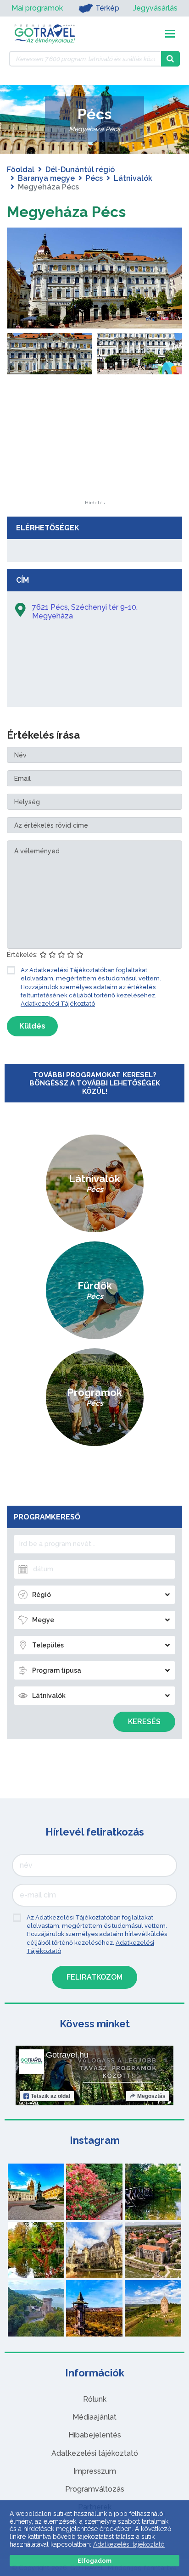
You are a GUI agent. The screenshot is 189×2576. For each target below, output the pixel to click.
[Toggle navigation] (170, 34)
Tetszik (50, 2096)
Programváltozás (95, 2489)
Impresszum (95, 2471)
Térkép (107, 8)
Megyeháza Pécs (66, 212)
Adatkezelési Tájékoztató (58, 1004)
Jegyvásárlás (155, 8)
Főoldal (21, 170)
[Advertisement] (94, 443)
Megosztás (151, 2096)
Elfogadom (94, 2561)
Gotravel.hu (67, 2055)
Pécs (94, 178)
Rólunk (95, 2399)
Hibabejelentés (95, 2435)
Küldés (32, 1026)
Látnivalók (133, 178)
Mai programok (37, 8)
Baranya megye (46, 178)
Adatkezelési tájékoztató (95, 2453)
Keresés (144, 1722)
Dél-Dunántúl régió (80, 170)
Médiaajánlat (94, 2417)
